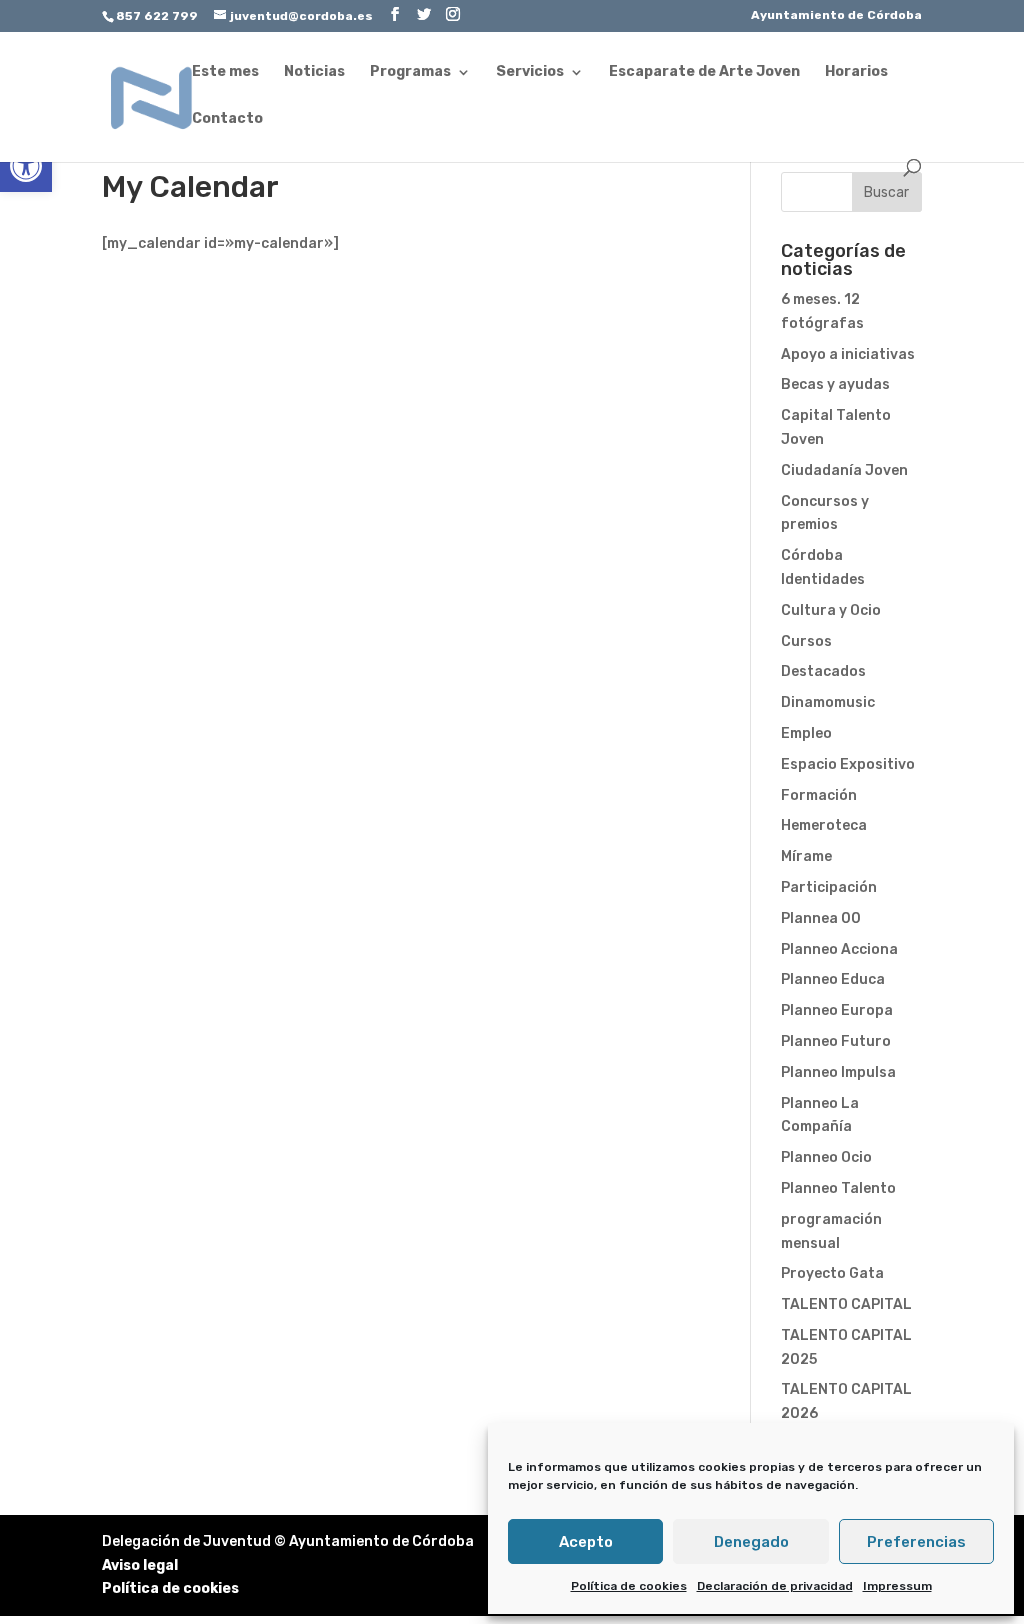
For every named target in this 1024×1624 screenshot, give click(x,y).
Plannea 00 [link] (821, 918)
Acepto (586, 1542)
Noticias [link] (314, 72)
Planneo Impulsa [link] (838, 1072)
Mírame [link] (806, 856)
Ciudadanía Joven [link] (844, 470)
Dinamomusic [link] (828, 702)
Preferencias (916, 1542)
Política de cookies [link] (629, 1586)
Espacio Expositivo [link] (848, 764)
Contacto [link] (227, 119)
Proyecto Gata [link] (832, 1273)
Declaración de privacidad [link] (775, 1586)
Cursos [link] (806, 641)
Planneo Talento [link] (838, 1188)
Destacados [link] (823, 671)
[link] (26, 166)
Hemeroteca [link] (824, 825)
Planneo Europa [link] (837, 1010)
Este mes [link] (225, 72)
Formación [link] (819, 795)
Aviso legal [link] (140, 1565)
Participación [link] (829, 887)
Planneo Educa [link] (833, 979)
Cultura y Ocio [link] (831, 610)
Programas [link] (410, 72)
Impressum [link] (897, 1586)
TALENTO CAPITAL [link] (846, 1304)
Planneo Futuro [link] (836, 1041)
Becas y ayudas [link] (835, 384)
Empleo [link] (806, 733)
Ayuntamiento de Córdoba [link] (836, 15)
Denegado (751, 1542)
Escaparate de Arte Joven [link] (704, 72)
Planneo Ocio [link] (826, 1157)
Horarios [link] (856, 72)
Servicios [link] (530, 72)
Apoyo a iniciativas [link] (848, 354)
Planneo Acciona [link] (839, 949)
